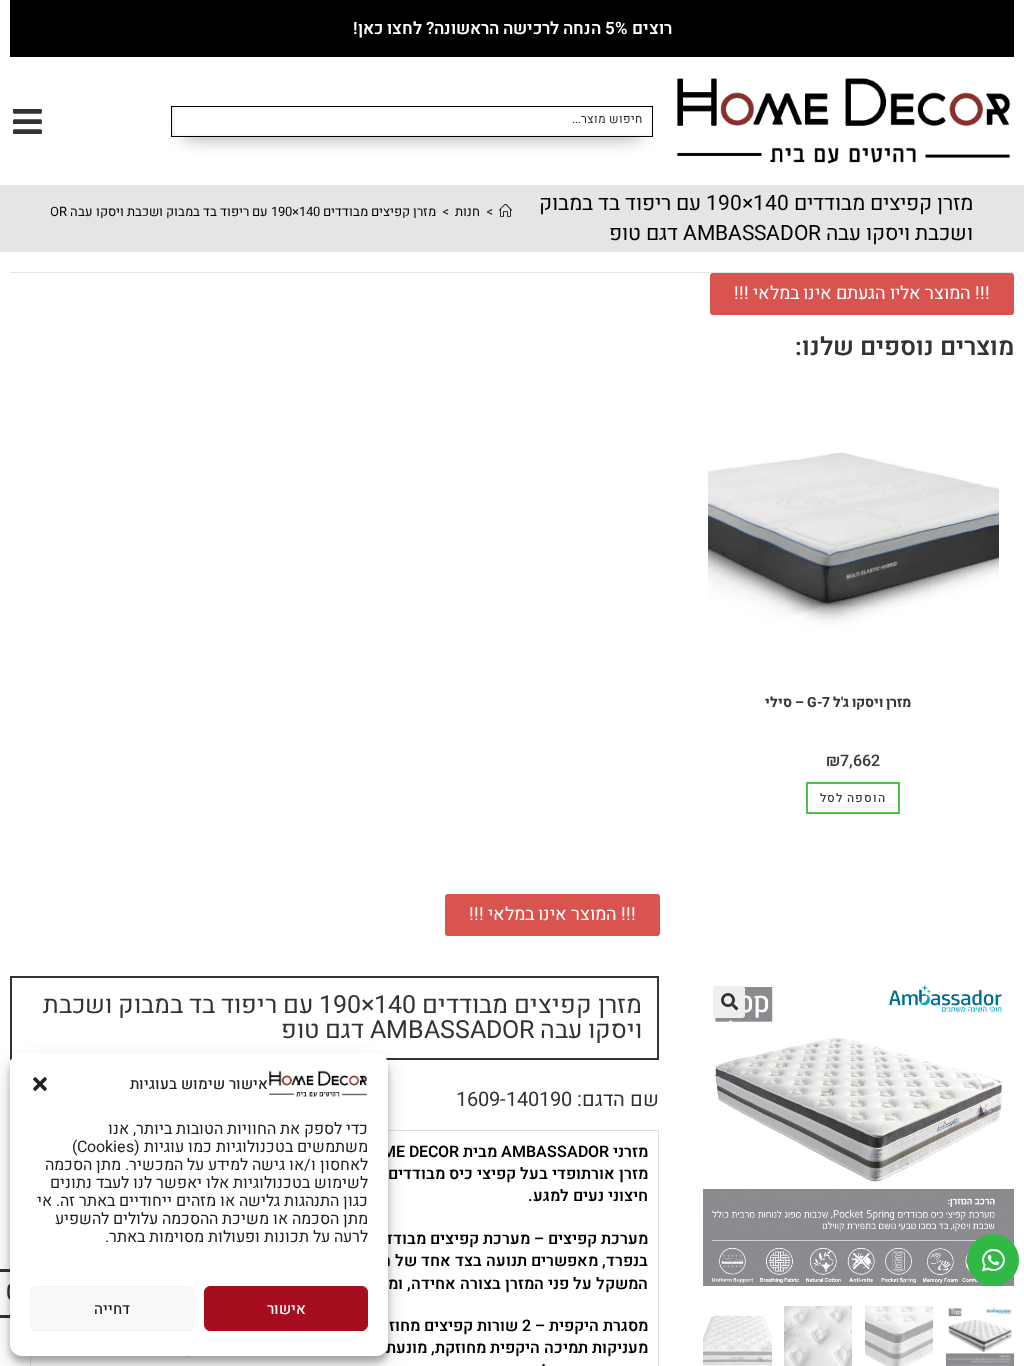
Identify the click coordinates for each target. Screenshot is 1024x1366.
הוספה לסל (853, 798)
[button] (40, 1084)
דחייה (112, 1309)
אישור (286, 1309)
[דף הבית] (505, 211)
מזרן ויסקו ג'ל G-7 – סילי (838, 702)
